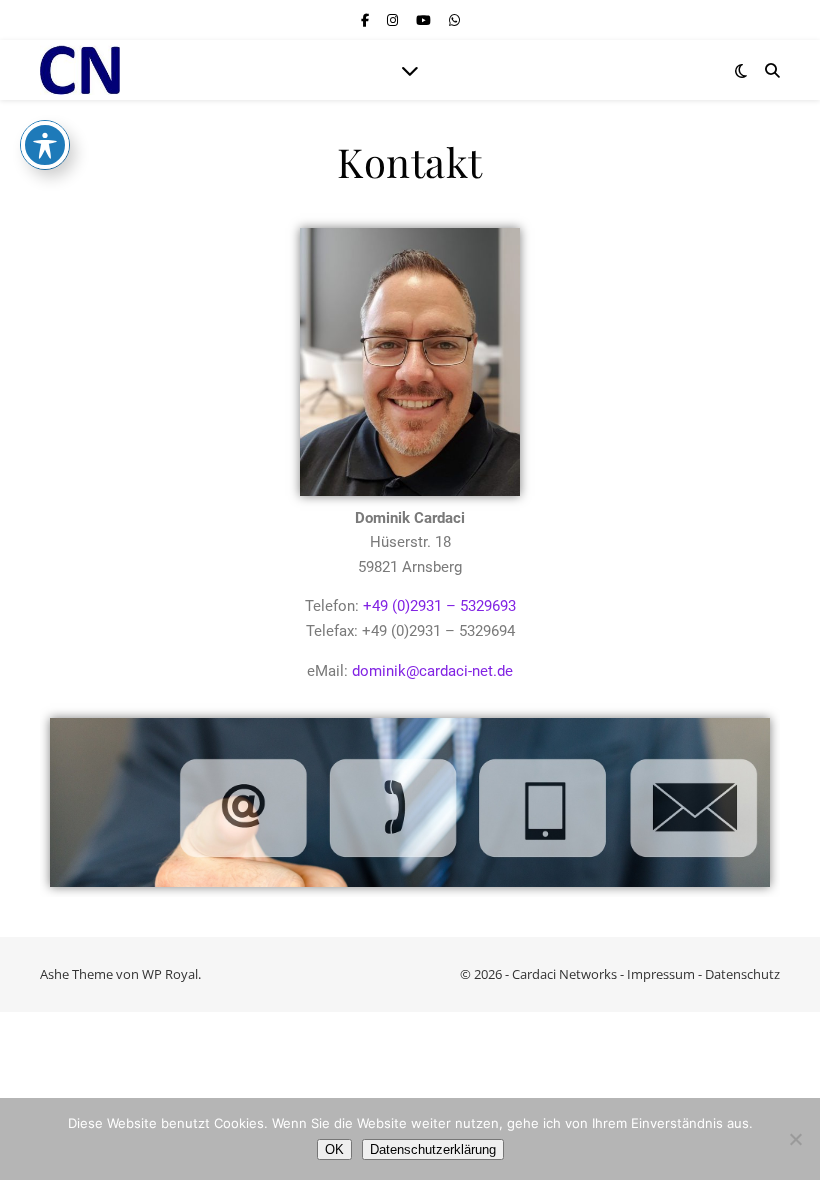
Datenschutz (742, 974)
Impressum (661, 974)
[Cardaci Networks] (80, 70)
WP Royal (170, 974)
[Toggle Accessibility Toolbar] (45, 145)
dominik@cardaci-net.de (432, 671)
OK (334, 1149)
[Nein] (795, 1139)
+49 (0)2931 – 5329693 (439, 606)
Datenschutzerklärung (433, 1149)
